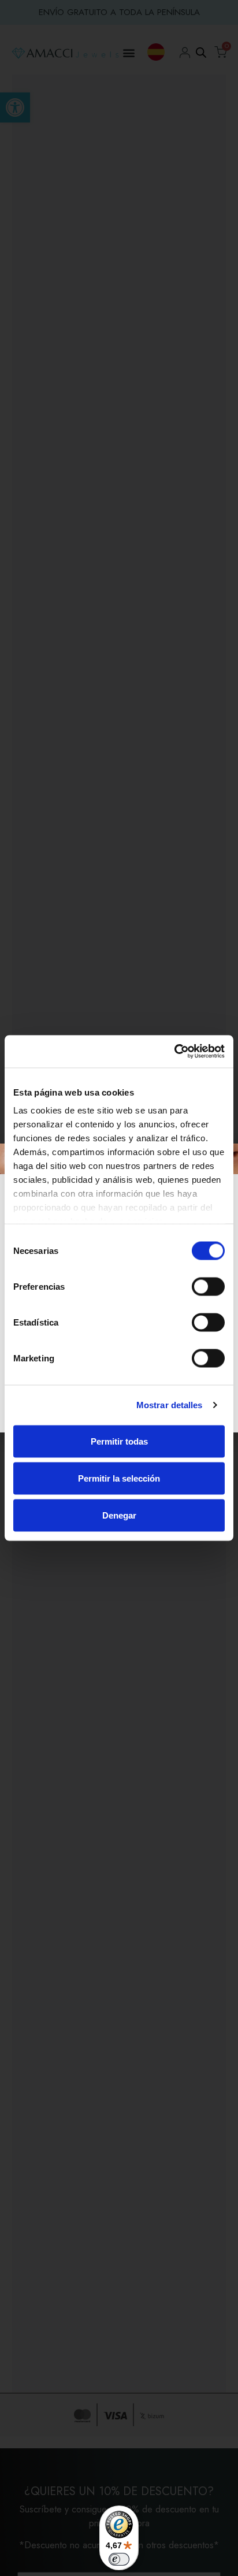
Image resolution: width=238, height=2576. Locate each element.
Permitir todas (119, 1441)
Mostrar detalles (170, 1405)
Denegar (119, 1515)
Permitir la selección (119, 1478)
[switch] (208, 1286)
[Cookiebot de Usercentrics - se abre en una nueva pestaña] (174, 1052)
